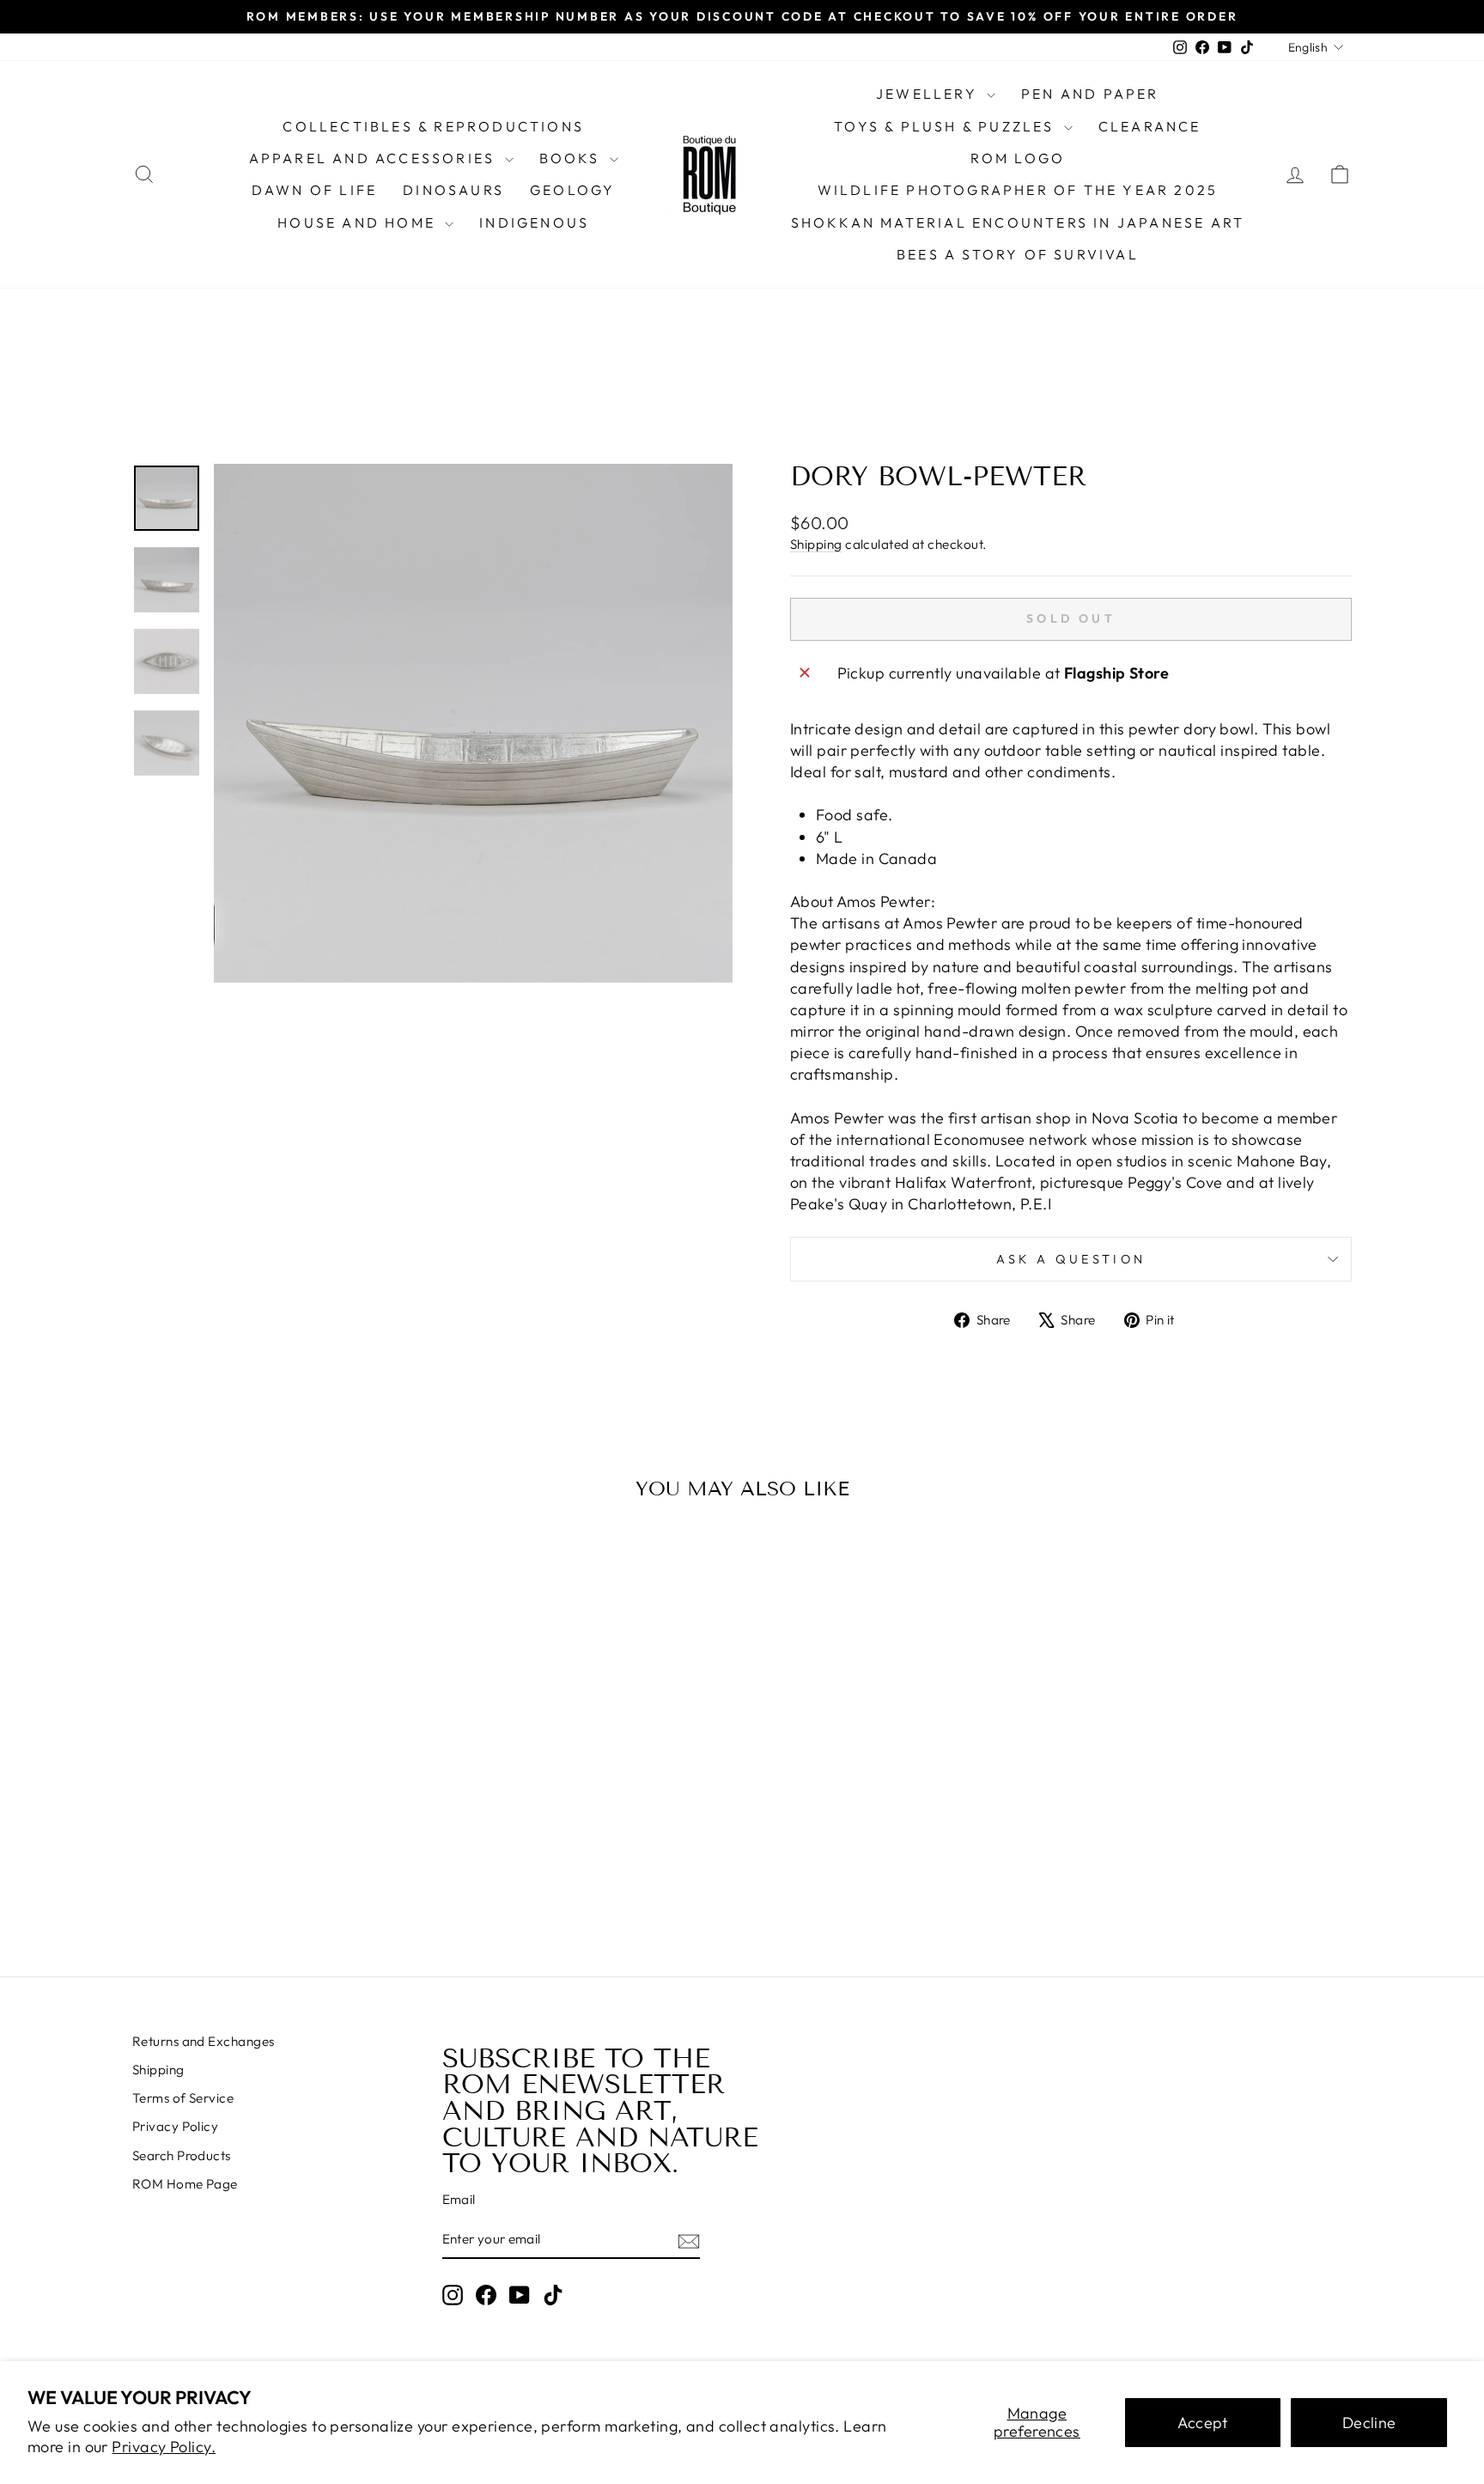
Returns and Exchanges (203, 2041)
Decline (1369, 2423)
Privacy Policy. (164, 2447)
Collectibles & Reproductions (433, 126)
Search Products (182, 2155)
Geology (572, 190)
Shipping (816, 544)
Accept (1203, 2423)
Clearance (1150, 126)
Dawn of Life (314, 190)
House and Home (359, 222)
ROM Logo (1018, 158)
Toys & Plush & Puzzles (947, 126)
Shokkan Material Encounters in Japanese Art (1018, 222)
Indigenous (534, 222)
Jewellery (929, 94)
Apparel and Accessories (375, 158)
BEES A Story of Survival (1018, 254)
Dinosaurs (453, 190)
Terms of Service (183, 2098)
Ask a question (1071, 1259)
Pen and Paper (1090, 94)
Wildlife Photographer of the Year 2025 (1018, 190)
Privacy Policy (175, 2126)
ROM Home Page (185, 2184)
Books (572, 158)
